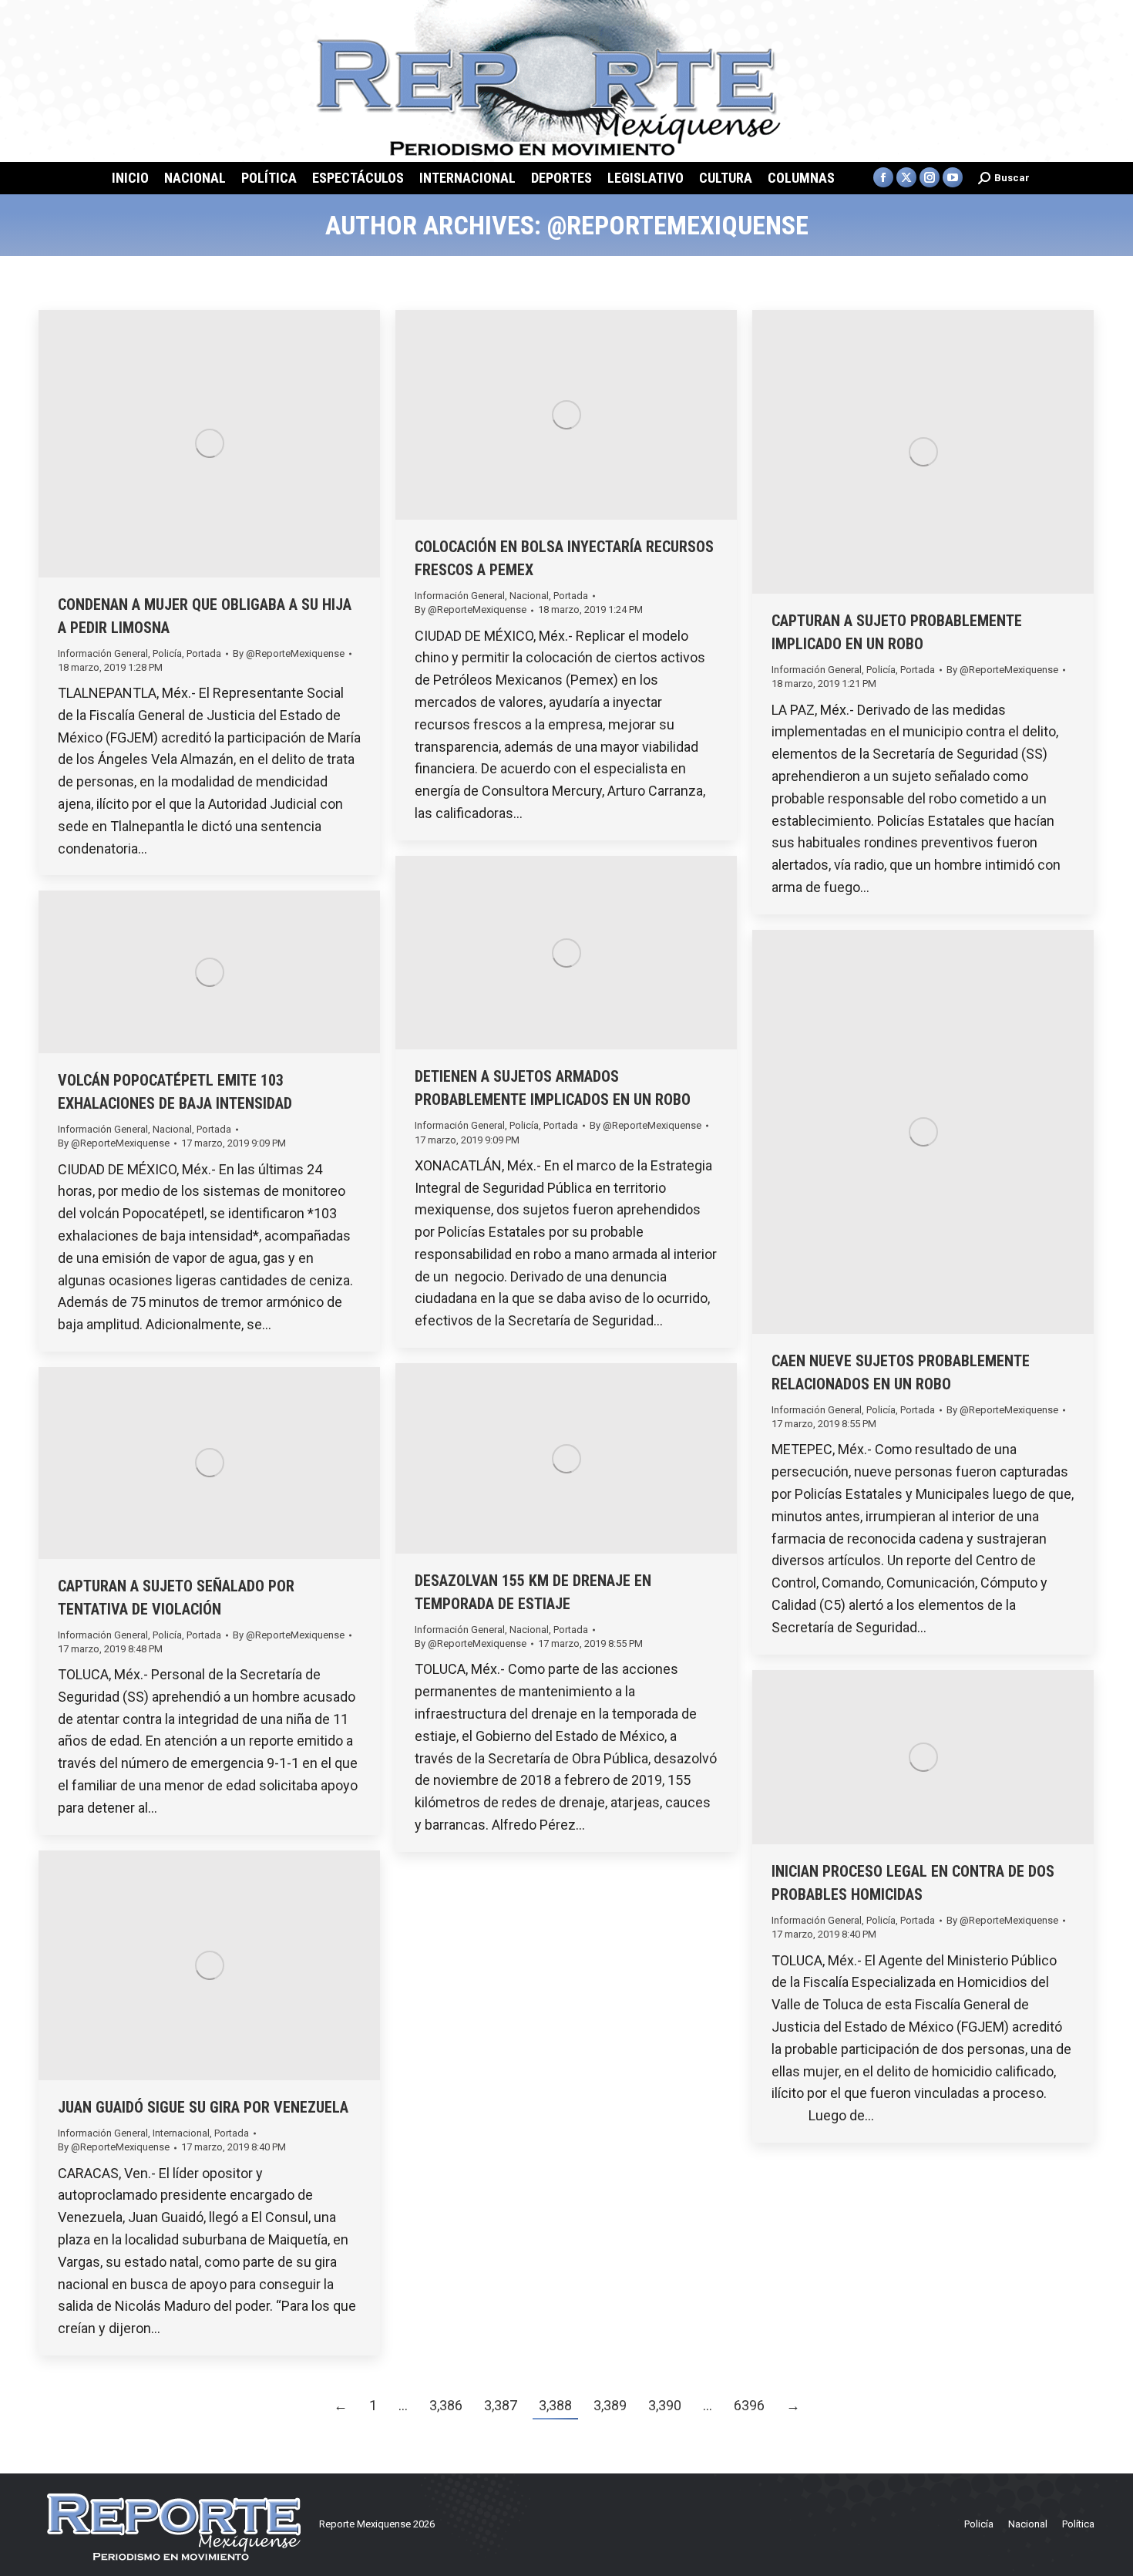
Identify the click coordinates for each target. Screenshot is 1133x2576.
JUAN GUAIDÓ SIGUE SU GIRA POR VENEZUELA (203, 2107)
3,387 (501, 2405)
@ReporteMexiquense (678, 225)
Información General (103, 653)
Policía (167, 653)
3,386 (446, 2405)
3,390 (665, 2405)
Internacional (181, 2133)
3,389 (610, 2405)
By (289, 653)
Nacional (529, 596)
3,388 (555, 2405)
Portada (204, 653)
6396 (749, 2405)
